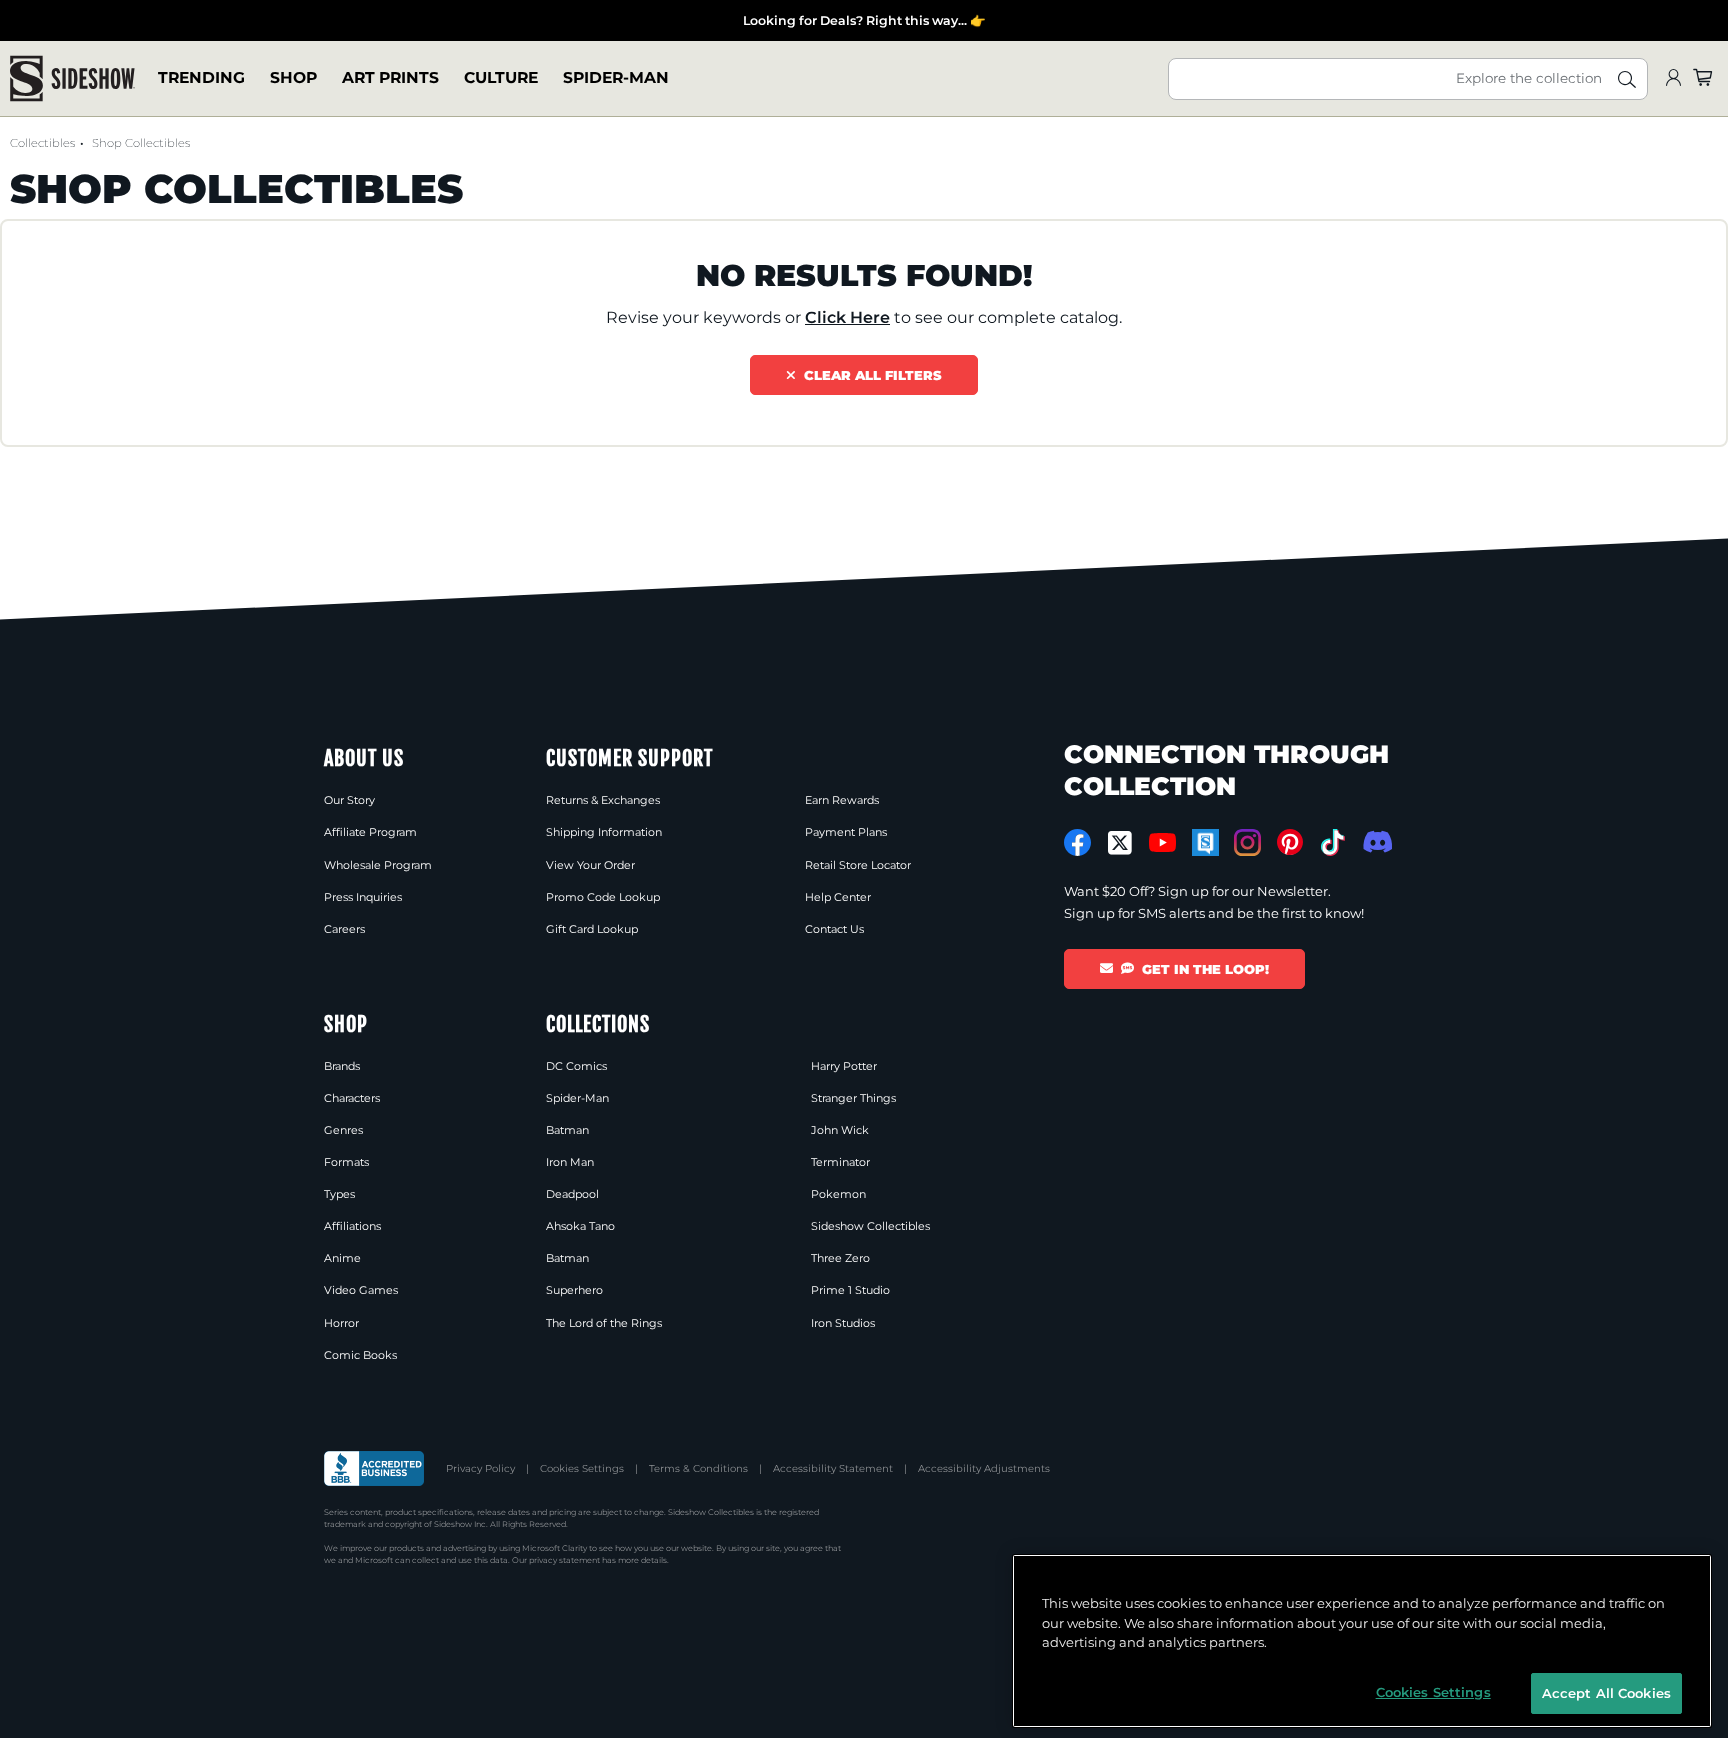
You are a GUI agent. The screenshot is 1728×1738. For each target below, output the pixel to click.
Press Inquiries (363, 897)
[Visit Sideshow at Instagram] (1247, 842)
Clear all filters (869, 375)
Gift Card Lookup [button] (592, 929)
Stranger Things (853, 1098)
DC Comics (576, 1066)
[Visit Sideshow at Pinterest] (1290, 842)
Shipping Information (604, 832)
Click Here (847, 317)
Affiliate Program (370, 832)
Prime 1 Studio (850, 1290)
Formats (346, 1162)
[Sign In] (1673, 78)
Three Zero (840, 1258)
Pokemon (838, 1194)
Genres (343, 1130)
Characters (352, 1098)
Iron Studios (843, 1323)
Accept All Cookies (1606, 1692)
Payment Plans (846, 832)
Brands (342, 1066)
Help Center (838, 897)
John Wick (840, 1130)
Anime (342, 1258)
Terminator (840, 1162)
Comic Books (360, 1355)
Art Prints (390, 78)
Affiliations (352, 1226)
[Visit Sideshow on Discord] (1375, 841)
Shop (293, 78)
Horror (341, 1323)
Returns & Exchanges (603, 800)
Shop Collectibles (141, 143)
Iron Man (570, 1162)
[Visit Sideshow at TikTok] (1332, 842)
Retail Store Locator (858, 865)
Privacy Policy (480, 1468)
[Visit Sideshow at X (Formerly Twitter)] (1120, 843)
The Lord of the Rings (604, 1323)
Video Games (361, 1290)
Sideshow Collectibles (870, 1226)
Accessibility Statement (833, 1468)
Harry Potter (844, 1066)
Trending (201, 78)
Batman (567, 1130)
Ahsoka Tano (580, 1226)
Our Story (349, 800)
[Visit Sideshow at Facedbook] (1077, 842)
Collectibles (42, 143)
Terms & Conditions (698, 1468)
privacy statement (564, 1560)
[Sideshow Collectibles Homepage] (72, 78)
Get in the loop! (1205, 969)
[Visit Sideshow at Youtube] (1162, 842)
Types (339, 1194)
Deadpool (572, 1194)
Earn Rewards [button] (842, 800)
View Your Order (590, 865)
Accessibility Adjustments (984, 1468)
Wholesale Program (378, 865)
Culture (501, 78)
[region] (1362, 1641)
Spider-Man (616, 78)
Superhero (574, 1290)
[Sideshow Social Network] (1205, 842)
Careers (344, 929)
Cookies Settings (582, 1468)
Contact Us (834, 929)
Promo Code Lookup (603, 897)
